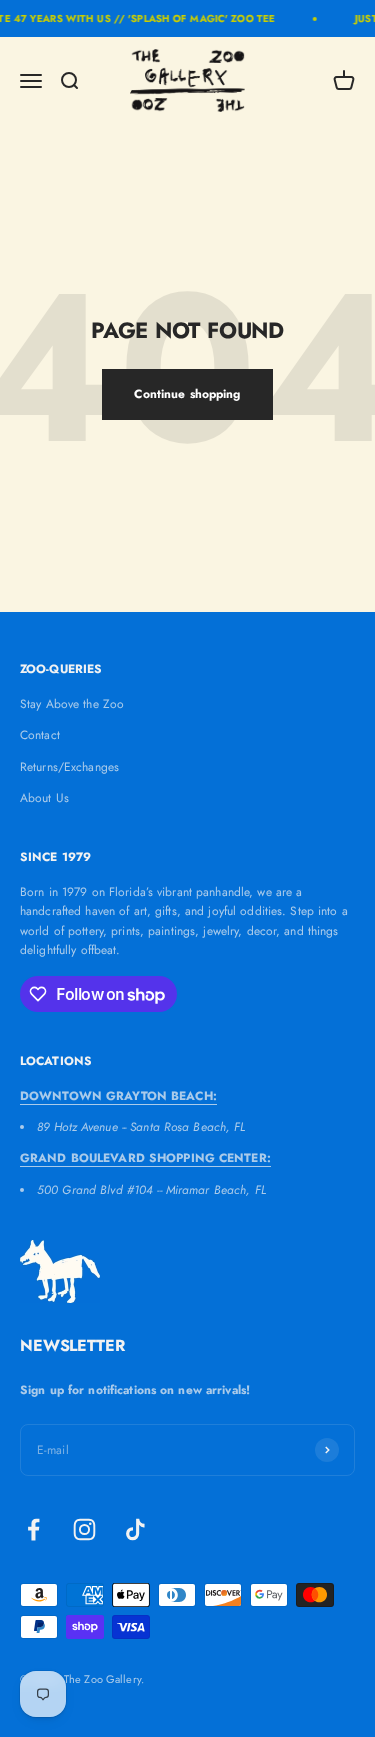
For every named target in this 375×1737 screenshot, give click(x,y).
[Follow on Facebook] (33, 1529)
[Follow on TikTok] (135, 1529)
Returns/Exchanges (69, 767)
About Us (44, 798)
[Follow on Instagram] (84, 1529)
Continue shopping (187, 394)
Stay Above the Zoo (72, 704)
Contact (40, 735)
